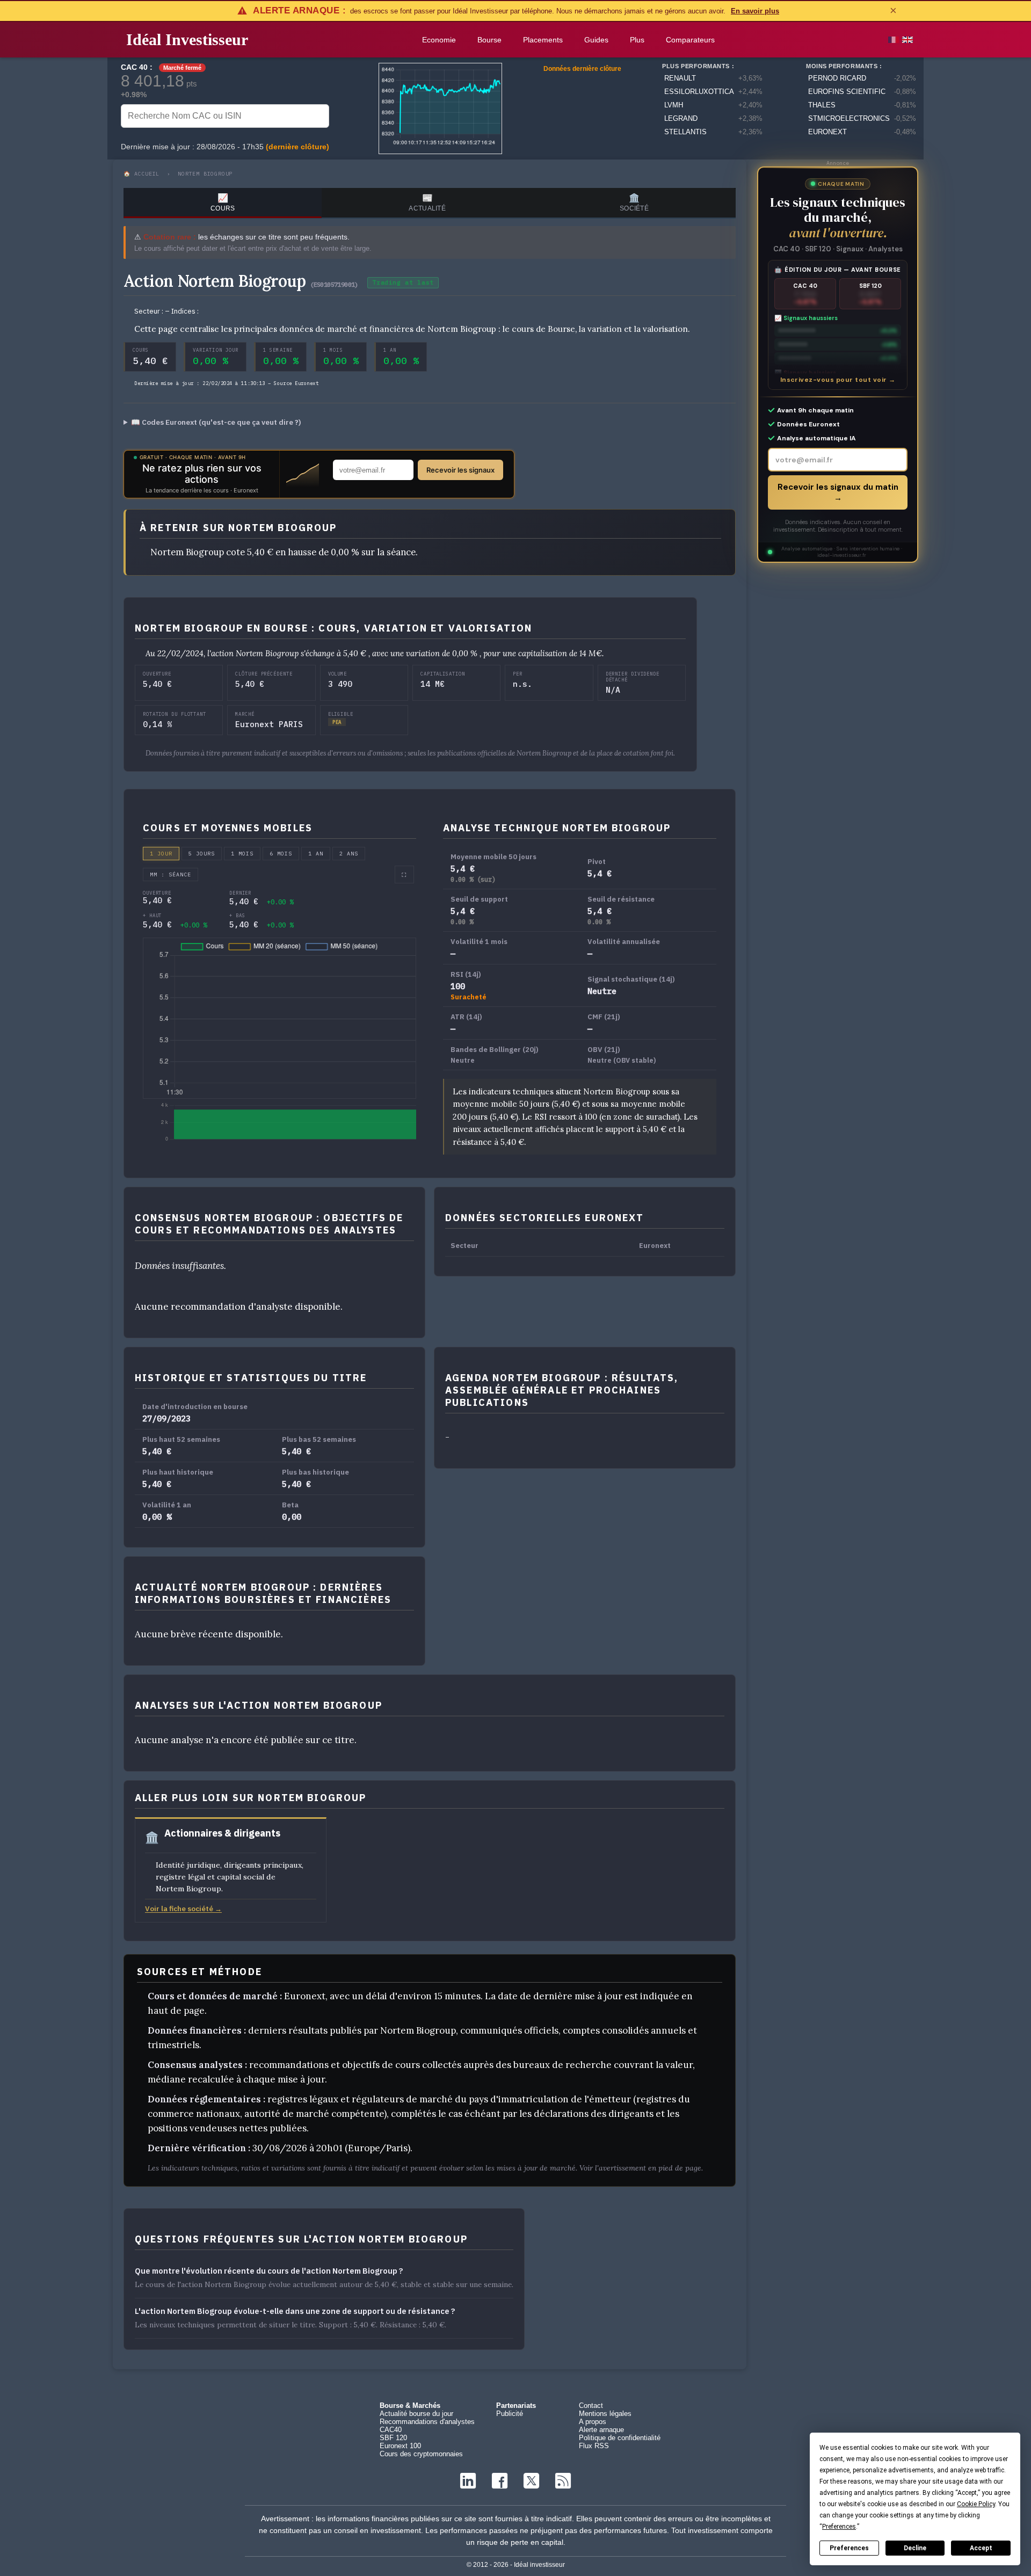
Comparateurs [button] (690, 40)
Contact (591, 2406)
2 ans (349, 854)
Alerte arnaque (601, 2430)
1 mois (242, 854)
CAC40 (391, 2430)
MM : (170, 875)
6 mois (281, 854)
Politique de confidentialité (620, 2438)
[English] (907, 40)
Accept (981, 2548)
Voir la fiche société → (183, 1909)
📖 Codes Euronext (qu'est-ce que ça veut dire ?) (216, 422)
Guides (596, 40)
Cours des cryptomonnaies (421, 2454)
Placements (543, 40)
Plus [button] (637, 40)
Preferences (849, 2548)
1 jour (161, 854)
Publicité (510, 2414)
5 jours (202, 854)
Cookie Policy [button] (976, 2504)
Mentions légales (605, 2414)
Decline (915, 2548)
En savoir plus (755, 11)
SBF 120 (393, 2438)
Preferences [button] (839, 2527)
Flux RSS (594, 2446)
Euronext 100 (400, 2446)
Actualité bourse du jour (416, 2414)
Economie (439, 40)
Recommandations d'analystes (427, 2422)
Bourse (489, 40)
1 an (316, 854)
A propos (593, 2422)
